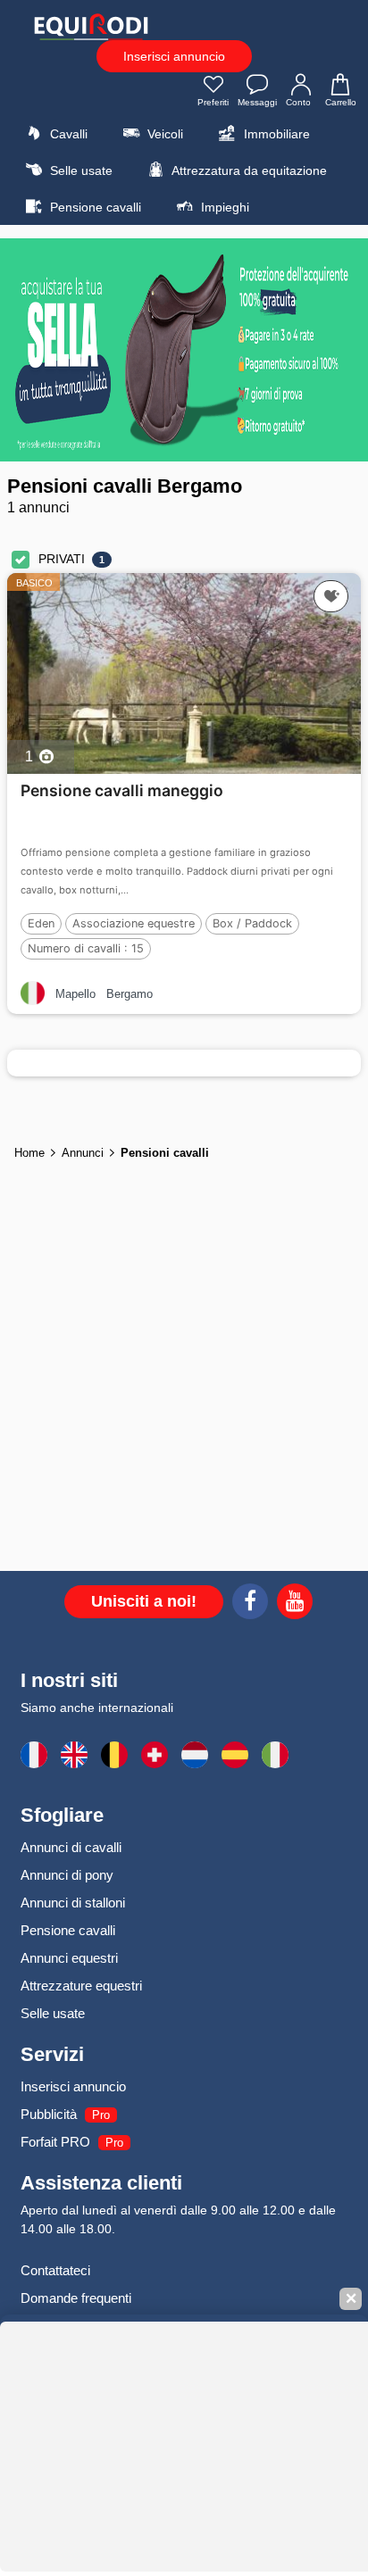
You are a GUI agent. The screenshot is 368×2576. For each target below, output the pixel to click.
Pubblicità (49, 2114)
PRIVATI (62, 559)
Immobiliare (275, 134)
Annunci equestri (69, 1958)
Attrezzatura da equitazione (248, 170)
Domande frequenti (76, 2298)
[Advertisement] (184, 1369)
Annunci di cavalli (71, 1847)
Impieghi (223, 207)
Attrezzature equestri (81, 1986)
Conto (298, 102)
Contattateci (55, 2270)
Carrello (341, 102)
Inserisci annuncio (174, 56)
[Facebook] (250, 1604)
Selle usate (79, 170)
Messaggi (257, 102)
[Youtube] (295, 1604)
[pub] (184, 350)
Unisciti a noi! (144, 1601)
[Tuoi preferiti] (331, 596)
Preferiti (213, 102)
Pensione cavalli (94, 207)
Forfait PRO (55, 2142)
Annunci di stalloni (73, 1903)
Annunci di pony (67, 1875)
